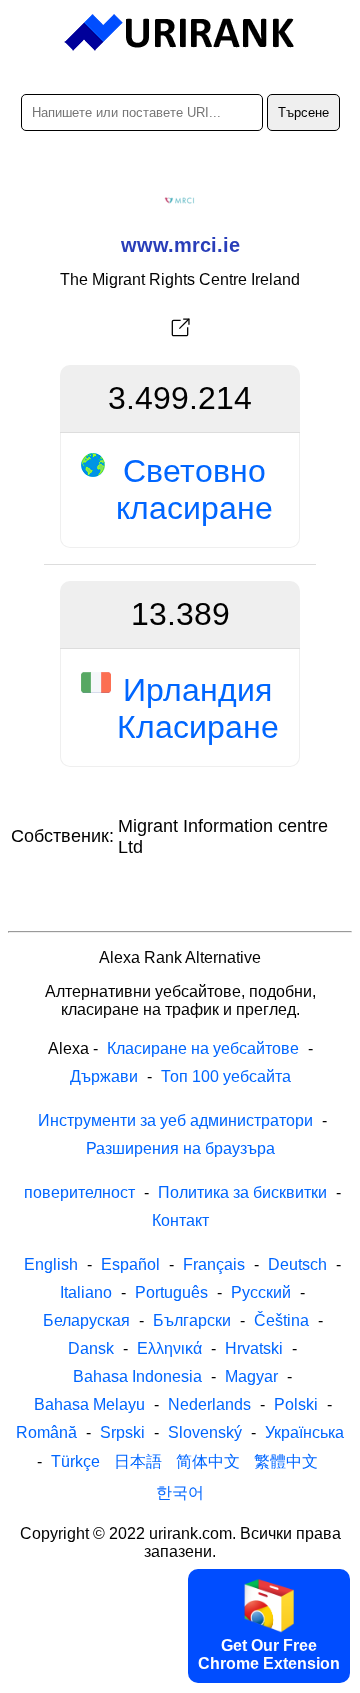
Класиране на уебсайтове (203, 1048)
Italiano (86, 1292)
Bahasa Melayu (89, 1404)
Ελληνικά (169, 1348)
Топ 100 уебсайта (226, 1076)
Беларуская (86, 1320)
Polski (296, 1404)
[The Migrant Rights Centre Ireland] (180, 328)
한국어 (180, 1492)
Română (46, 1432)
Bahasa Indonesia (137, 1376)
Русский (261, 1292)
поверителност (79, 1192)
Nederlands (209, 1404)
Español (130, 1264)
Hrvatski (254, 1348)
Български (192, 1320)
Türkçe (75, 1461)
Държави (104, 1076)
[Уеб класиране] (180, 33)
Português (171, 1292)
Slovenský (205, 1432)
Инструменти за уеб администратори (175, 1120)
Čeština (281, 1320)
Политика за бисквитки (242, 1192)
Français (214, 1264)
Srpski (122, 1432)
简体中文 (208, 1461)
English (51, 1264)
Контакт (180, 1220)
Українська (304, 1432)
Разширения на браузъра (180, 1148)
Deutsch (297, 1264)
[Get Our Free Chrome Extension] (180, 1676)
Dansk (91, 1348)
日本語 (138, 1461)
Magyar (251, 1376)
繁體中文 (286, 1461)
